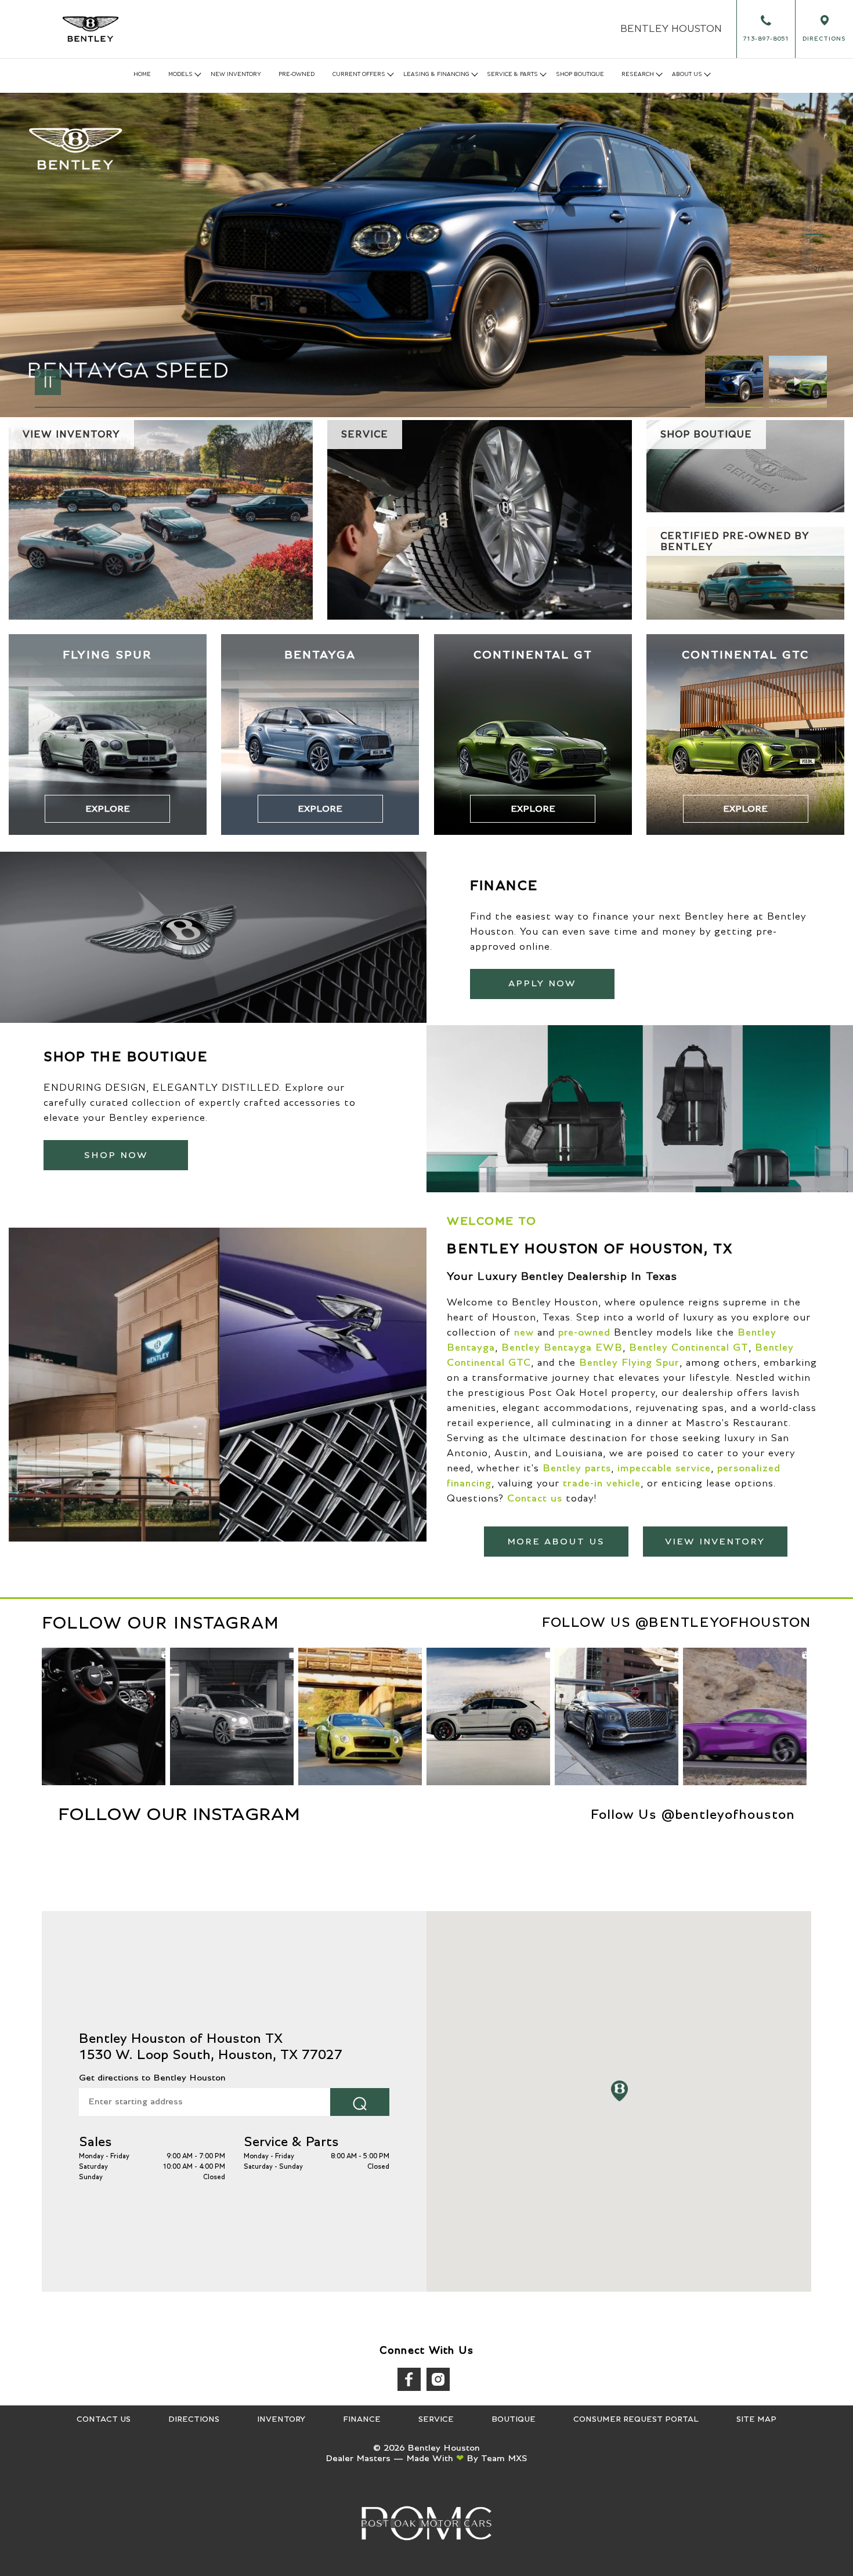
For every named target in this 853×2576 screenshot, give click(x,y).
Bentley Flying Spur (629, 1363)
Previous (737, 382)
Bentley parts (577, 1468)
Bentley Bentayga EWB (562, 1348)
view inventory (715, 1542)
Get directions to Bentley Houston (152, 2078)
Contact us (535, 1499)
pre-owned (584, 1333)
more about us (556, 1542)
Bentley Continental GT (689, 1348)
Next (798, 382)
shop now (116, 1155)
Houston (671, 29)
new (524, 1333)
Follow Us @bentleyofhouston (677, 1623)
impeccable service (664, 1468)
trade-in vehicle (602, 1484)
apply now (542, 983)
